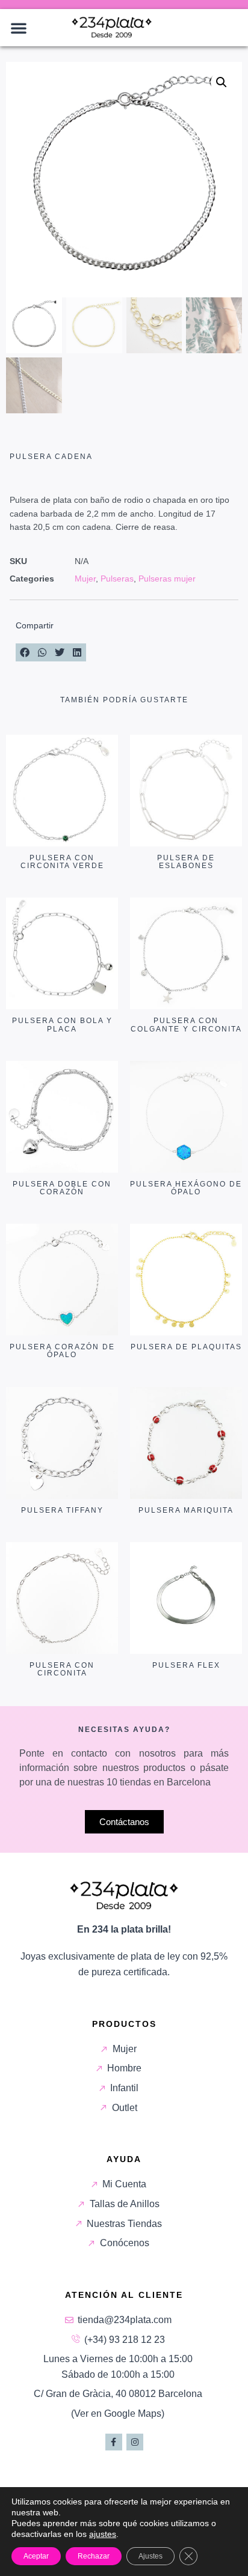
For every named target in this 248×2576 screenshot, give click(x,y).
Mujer (85, 579)
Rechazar (94, 2556)
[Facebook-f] (114, 2442)
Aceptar (36, 2556)
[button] (19, 28)
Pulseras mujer (167, 579)
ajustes (103, 2534)
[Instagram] (135, 2442)
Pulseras (117, 579)
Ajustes (150, 2556)
